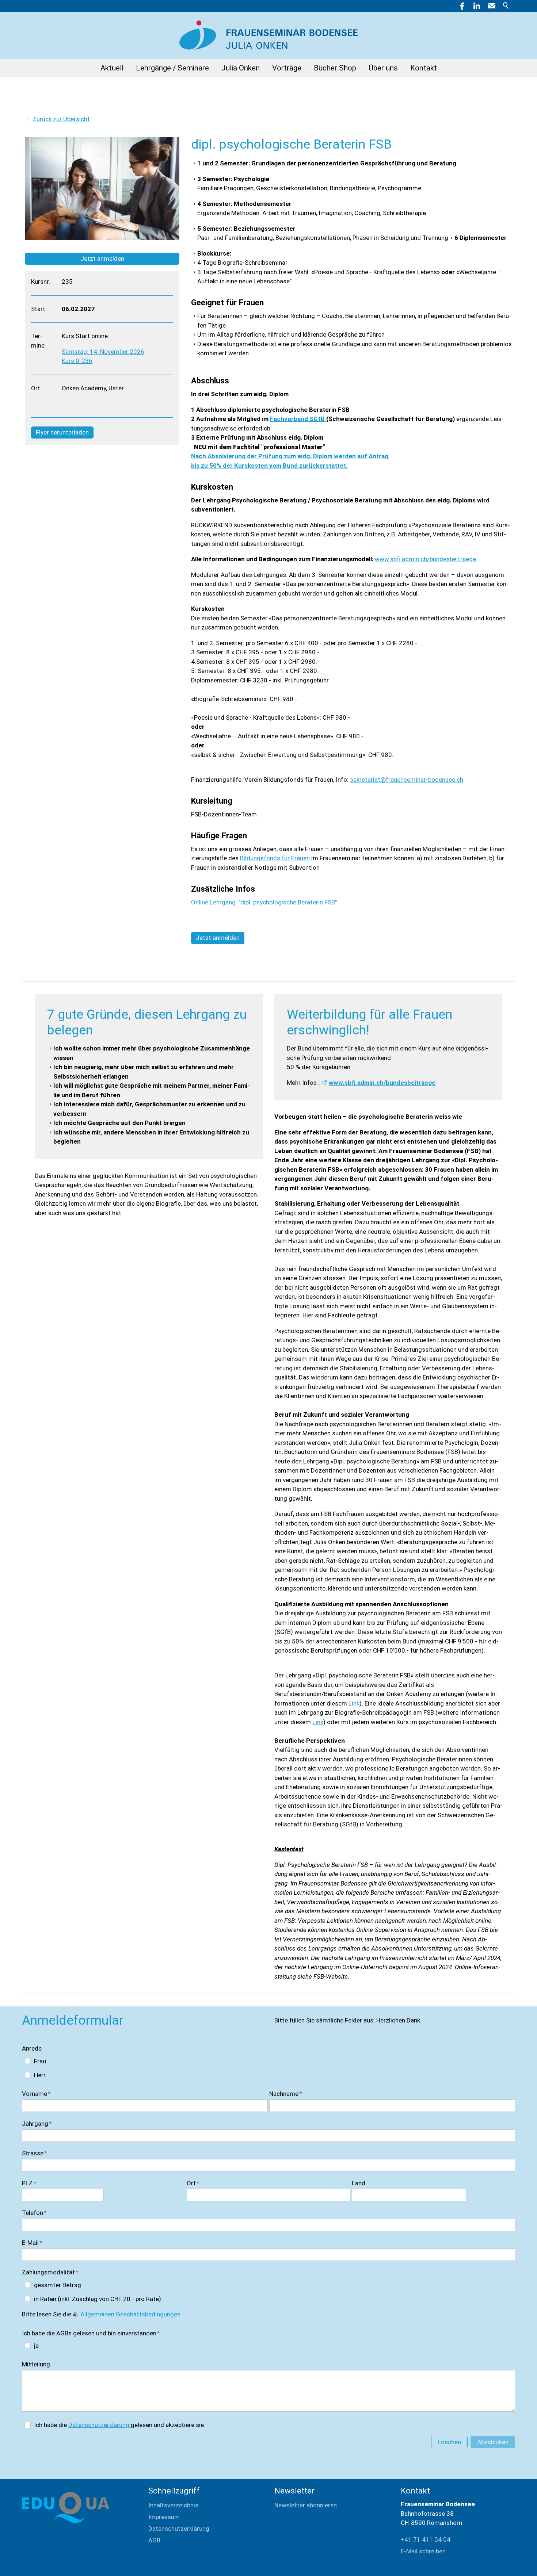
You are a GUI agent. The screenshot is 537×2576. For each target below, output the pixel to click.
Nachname (286, 2094)
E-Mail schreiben (423, 2551)
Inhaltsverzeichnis (173, 2505)
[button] (492, 6)
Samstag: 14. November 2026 (103, 352)
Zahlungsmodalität (50, 2272)
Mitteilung (36, 2364)
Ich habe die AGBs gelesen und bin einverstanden (91, 2333)
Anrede (32, 2048)
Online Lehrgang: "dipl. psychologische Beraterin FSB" (264, 902)
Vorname (36, 2094)
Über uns (383, 68)
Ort (193, 2183)
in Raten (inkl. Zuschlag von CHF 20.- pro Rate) (98, 2299)
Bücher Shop (335, 68)
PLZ (29, 2183)
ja (36, 2346)
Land (359, 2183)
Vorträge (287, 68)
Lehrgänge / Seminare (172, 68)
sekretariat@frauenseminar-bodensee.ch (407, 780)
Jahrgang (37, 2124)
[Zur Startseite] (268, 31)
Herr (40, 2075)
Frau (40, 2061)
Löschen (449, 2442)
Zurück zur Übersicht (61, 119)
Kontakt (424, 68)
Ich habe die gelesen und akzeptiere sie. (120, 2425)
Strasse (35, 2153)
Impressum (164, 2517)
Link (354, 1703)
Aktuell (112, 68)
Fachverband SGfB (298, 419)
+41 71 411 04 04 (426, 2539)
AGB (154, 2540)
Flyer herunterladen (62, 432)
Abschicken (493, 2442)
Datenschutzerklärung (100, 2425)
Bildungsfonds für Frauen (275, 858)
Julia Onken (241, 68)
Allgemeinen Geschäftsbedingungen (130, 2314)
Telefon (34, 2213)
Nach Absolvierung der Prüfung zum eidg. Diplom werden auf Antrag (290, 456)
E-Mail (32, 2243)
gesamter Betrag (58, 2285)
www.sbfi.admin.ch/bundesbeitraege (425, 559)
